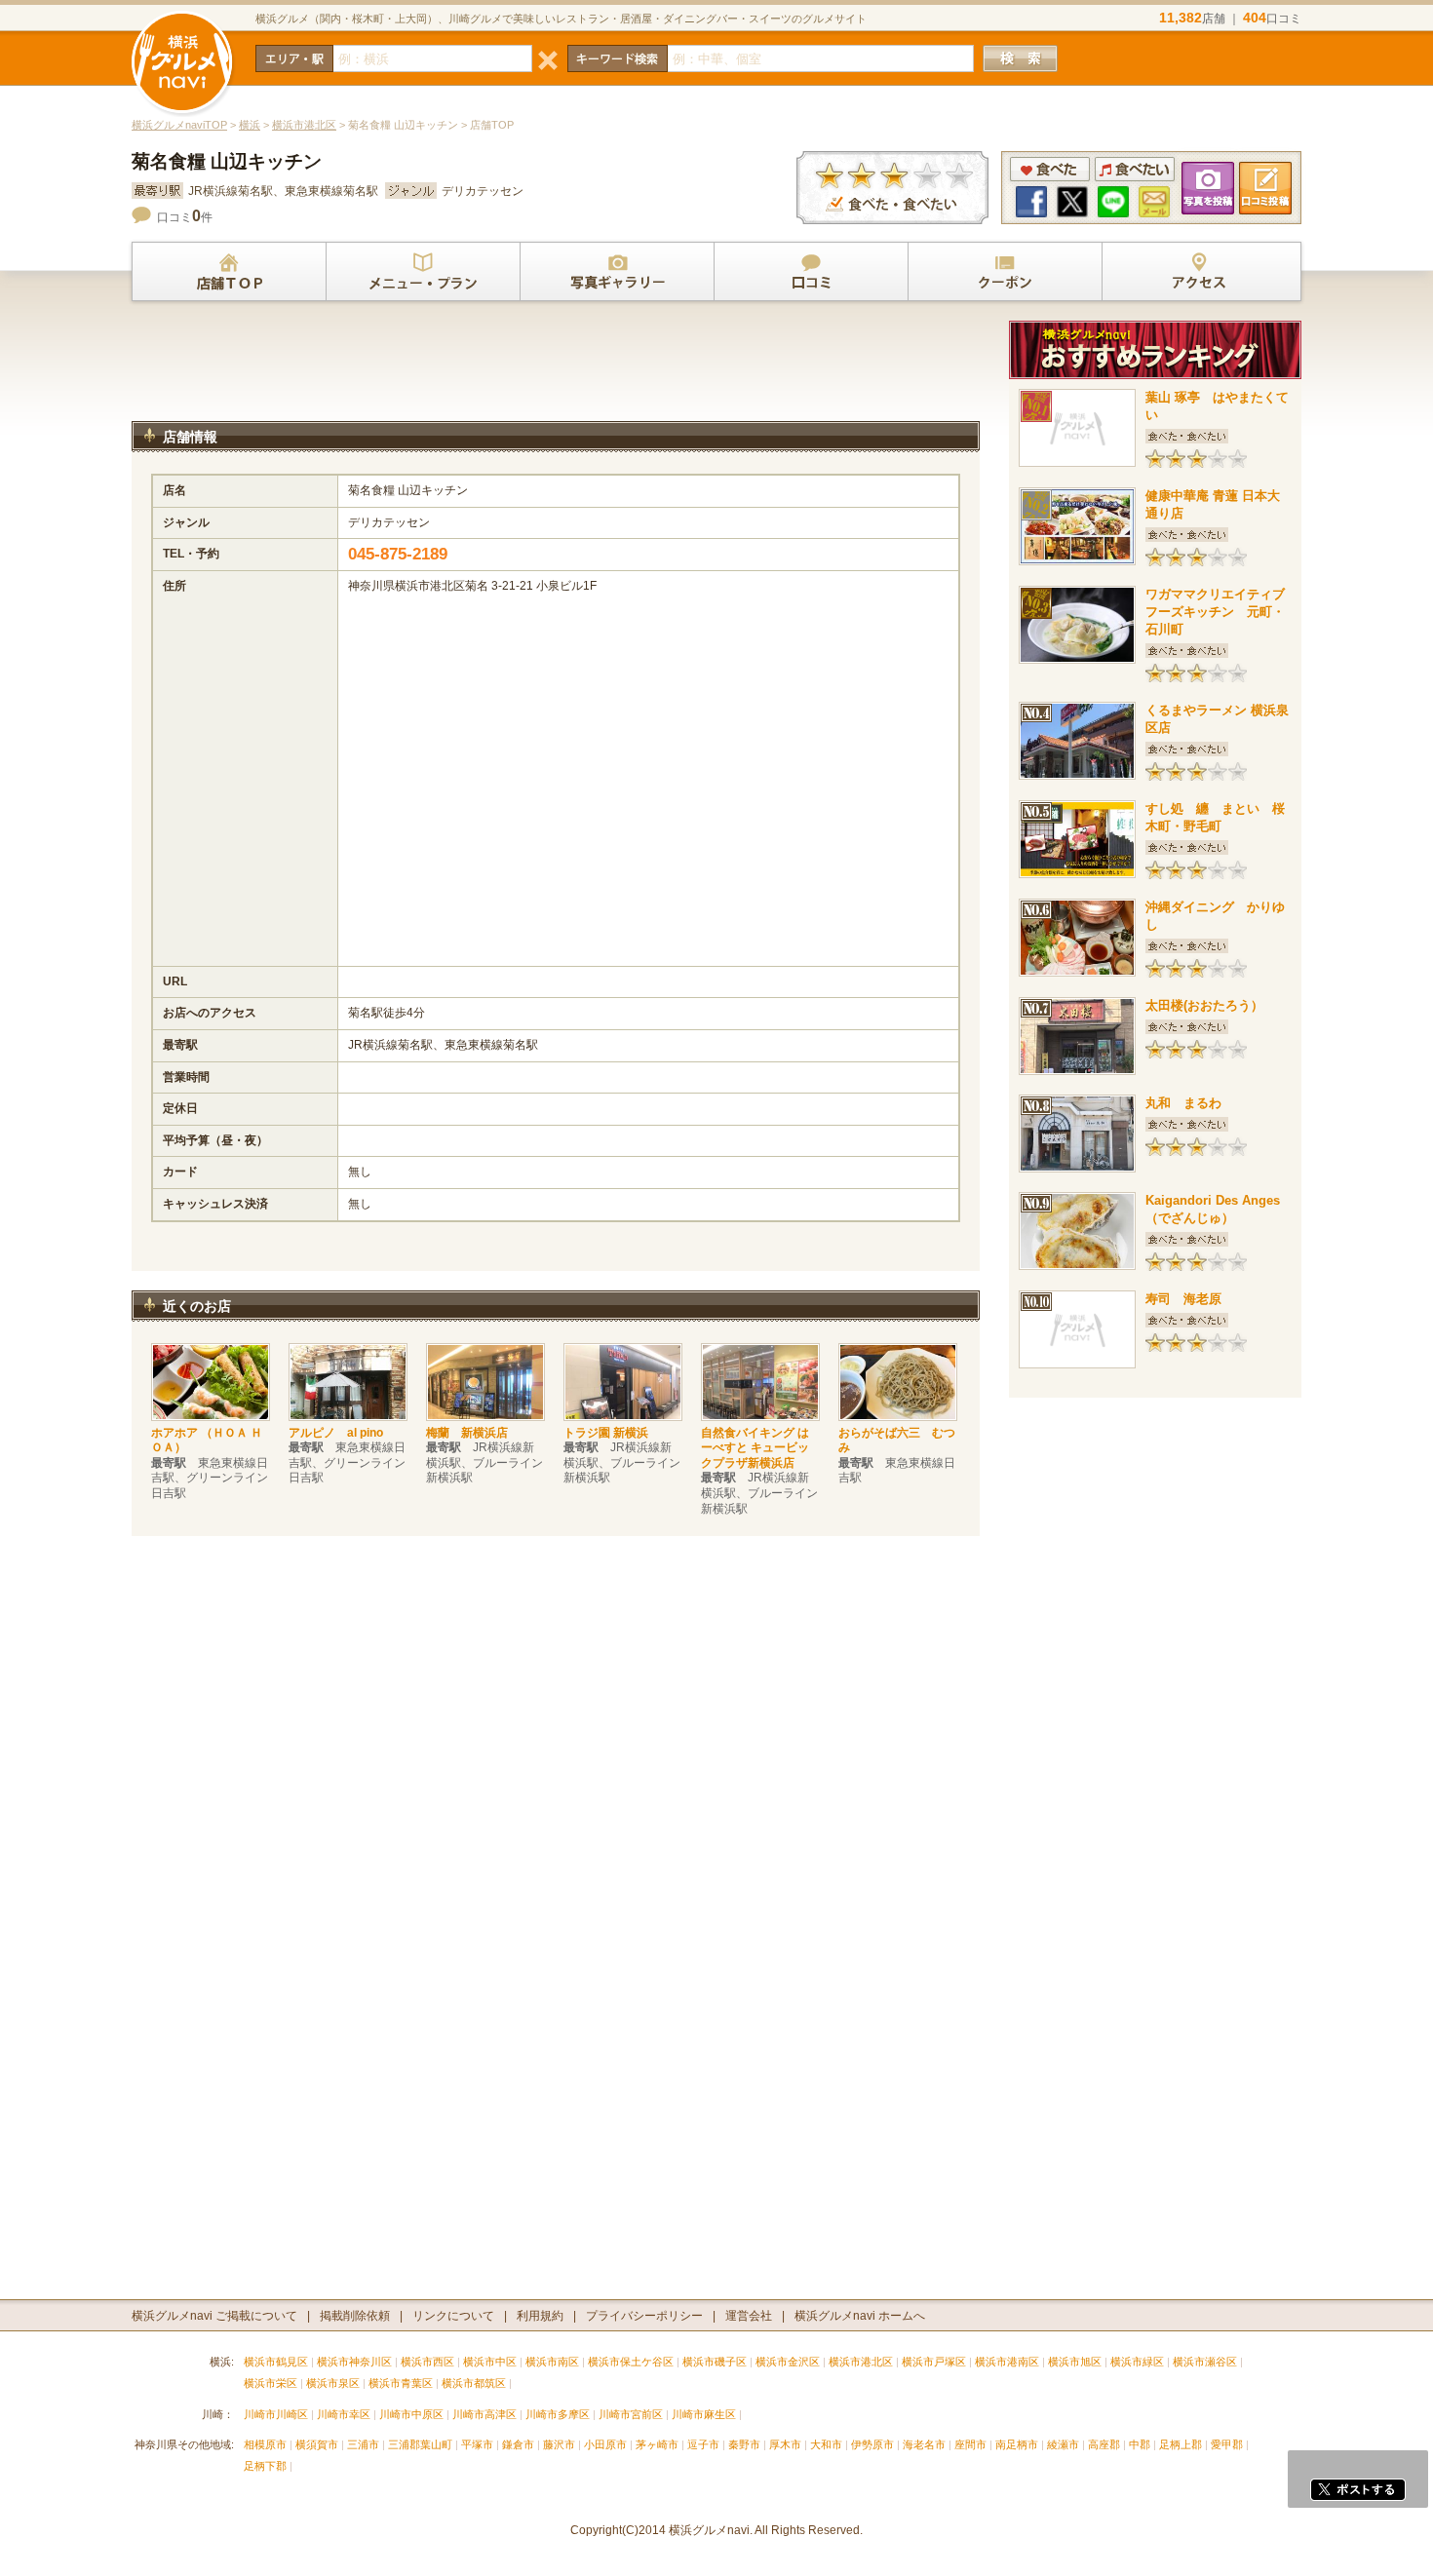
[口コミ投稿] (811, 272)
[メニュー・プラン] (423, 272)
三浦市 (363, 2444)
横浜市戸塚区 (934, 2362)
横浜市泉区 (333, 2383)
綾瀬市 (1063, 2444)
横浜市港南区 (1007, 2362)
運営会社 (749, 2316)
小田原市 (605, 2444)
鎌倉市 (518, 2444)
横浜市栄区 (271, 2383)
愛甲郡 (1227, 2444)
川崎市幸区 (344, 2414)
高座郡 (1104, 2444)
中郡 (1140, 2444)
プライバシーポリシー (644, 2316)
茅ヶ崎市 (657, 2444)
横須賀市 (317, 2444)
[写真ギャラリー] (617, 272)
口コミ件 (185, 217)
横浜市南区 (552, 2362)
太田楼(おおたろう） (1204, 1005)
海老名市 (924, 2444)
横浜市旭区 (1075, 2362)
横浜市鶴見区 (276, 2362)
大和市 (826, 2444)
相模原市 (265, 2444)
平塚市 (477, 2444)
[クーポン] (1005, 272)
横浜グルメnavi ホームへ (860, 2316)
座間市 (970, 2444)
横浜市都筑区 (474, 2383)
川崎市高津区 (484, 2414)
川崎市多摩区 (558, 2414)
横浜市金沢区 (788, 2362)
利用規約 (540, 2316)
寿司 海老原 (1183, 1299)
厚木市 (785, 2444)
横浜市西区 (427, 2362)
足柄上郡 (1181, 2444)
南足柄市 (1017, 2444)
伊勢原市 (872, 2444)
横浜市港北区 (304, 125)
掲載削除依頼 (355, 2316)
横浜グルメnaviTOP (179, 125)
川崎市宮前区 (631, 2414)
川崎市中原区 (411, 2414)
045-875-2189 (398, 554)
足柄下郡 (265, 2466)
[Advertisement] (556, 369)
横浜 (250, 125)
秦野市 (744, 2444)
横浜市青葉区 (401, 2383)
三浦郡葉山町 (420, 2444)
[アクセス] (1199, 272)
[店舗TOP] (229, 272)
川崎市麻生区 (704, 2414)
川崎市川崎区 (276, 2414)
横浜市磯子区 (715, 2362)
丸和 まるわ (1183, 1103)
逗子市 (703, 2444)
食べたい (1135, 169)
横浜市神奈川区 (354, 2362)
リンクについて (453, 2316)
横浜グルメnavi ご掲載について (214, 2316)
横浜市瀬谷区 (1205, 2362)
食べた (1050, 169)
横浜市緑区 (1137, 2362)
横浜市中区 (490, 2362)
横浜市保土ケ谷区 (631, 2362)
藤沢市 (559, 2444)
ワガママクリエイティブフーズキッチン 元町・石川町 (1215, 612)
